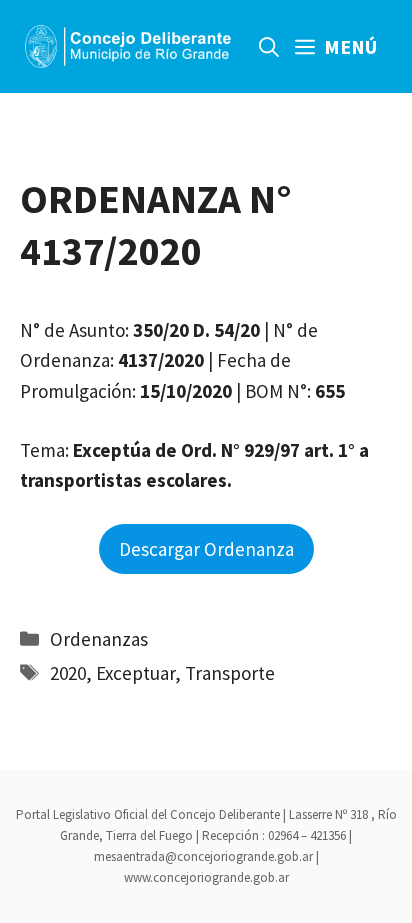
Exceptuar (135, 673)
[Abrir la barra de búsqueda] (269, 46)
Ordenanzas (99, 639)
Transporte (230, 673)
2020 (68, 673)
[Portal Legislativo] (128, 46)
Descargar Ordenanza (206, 549)
